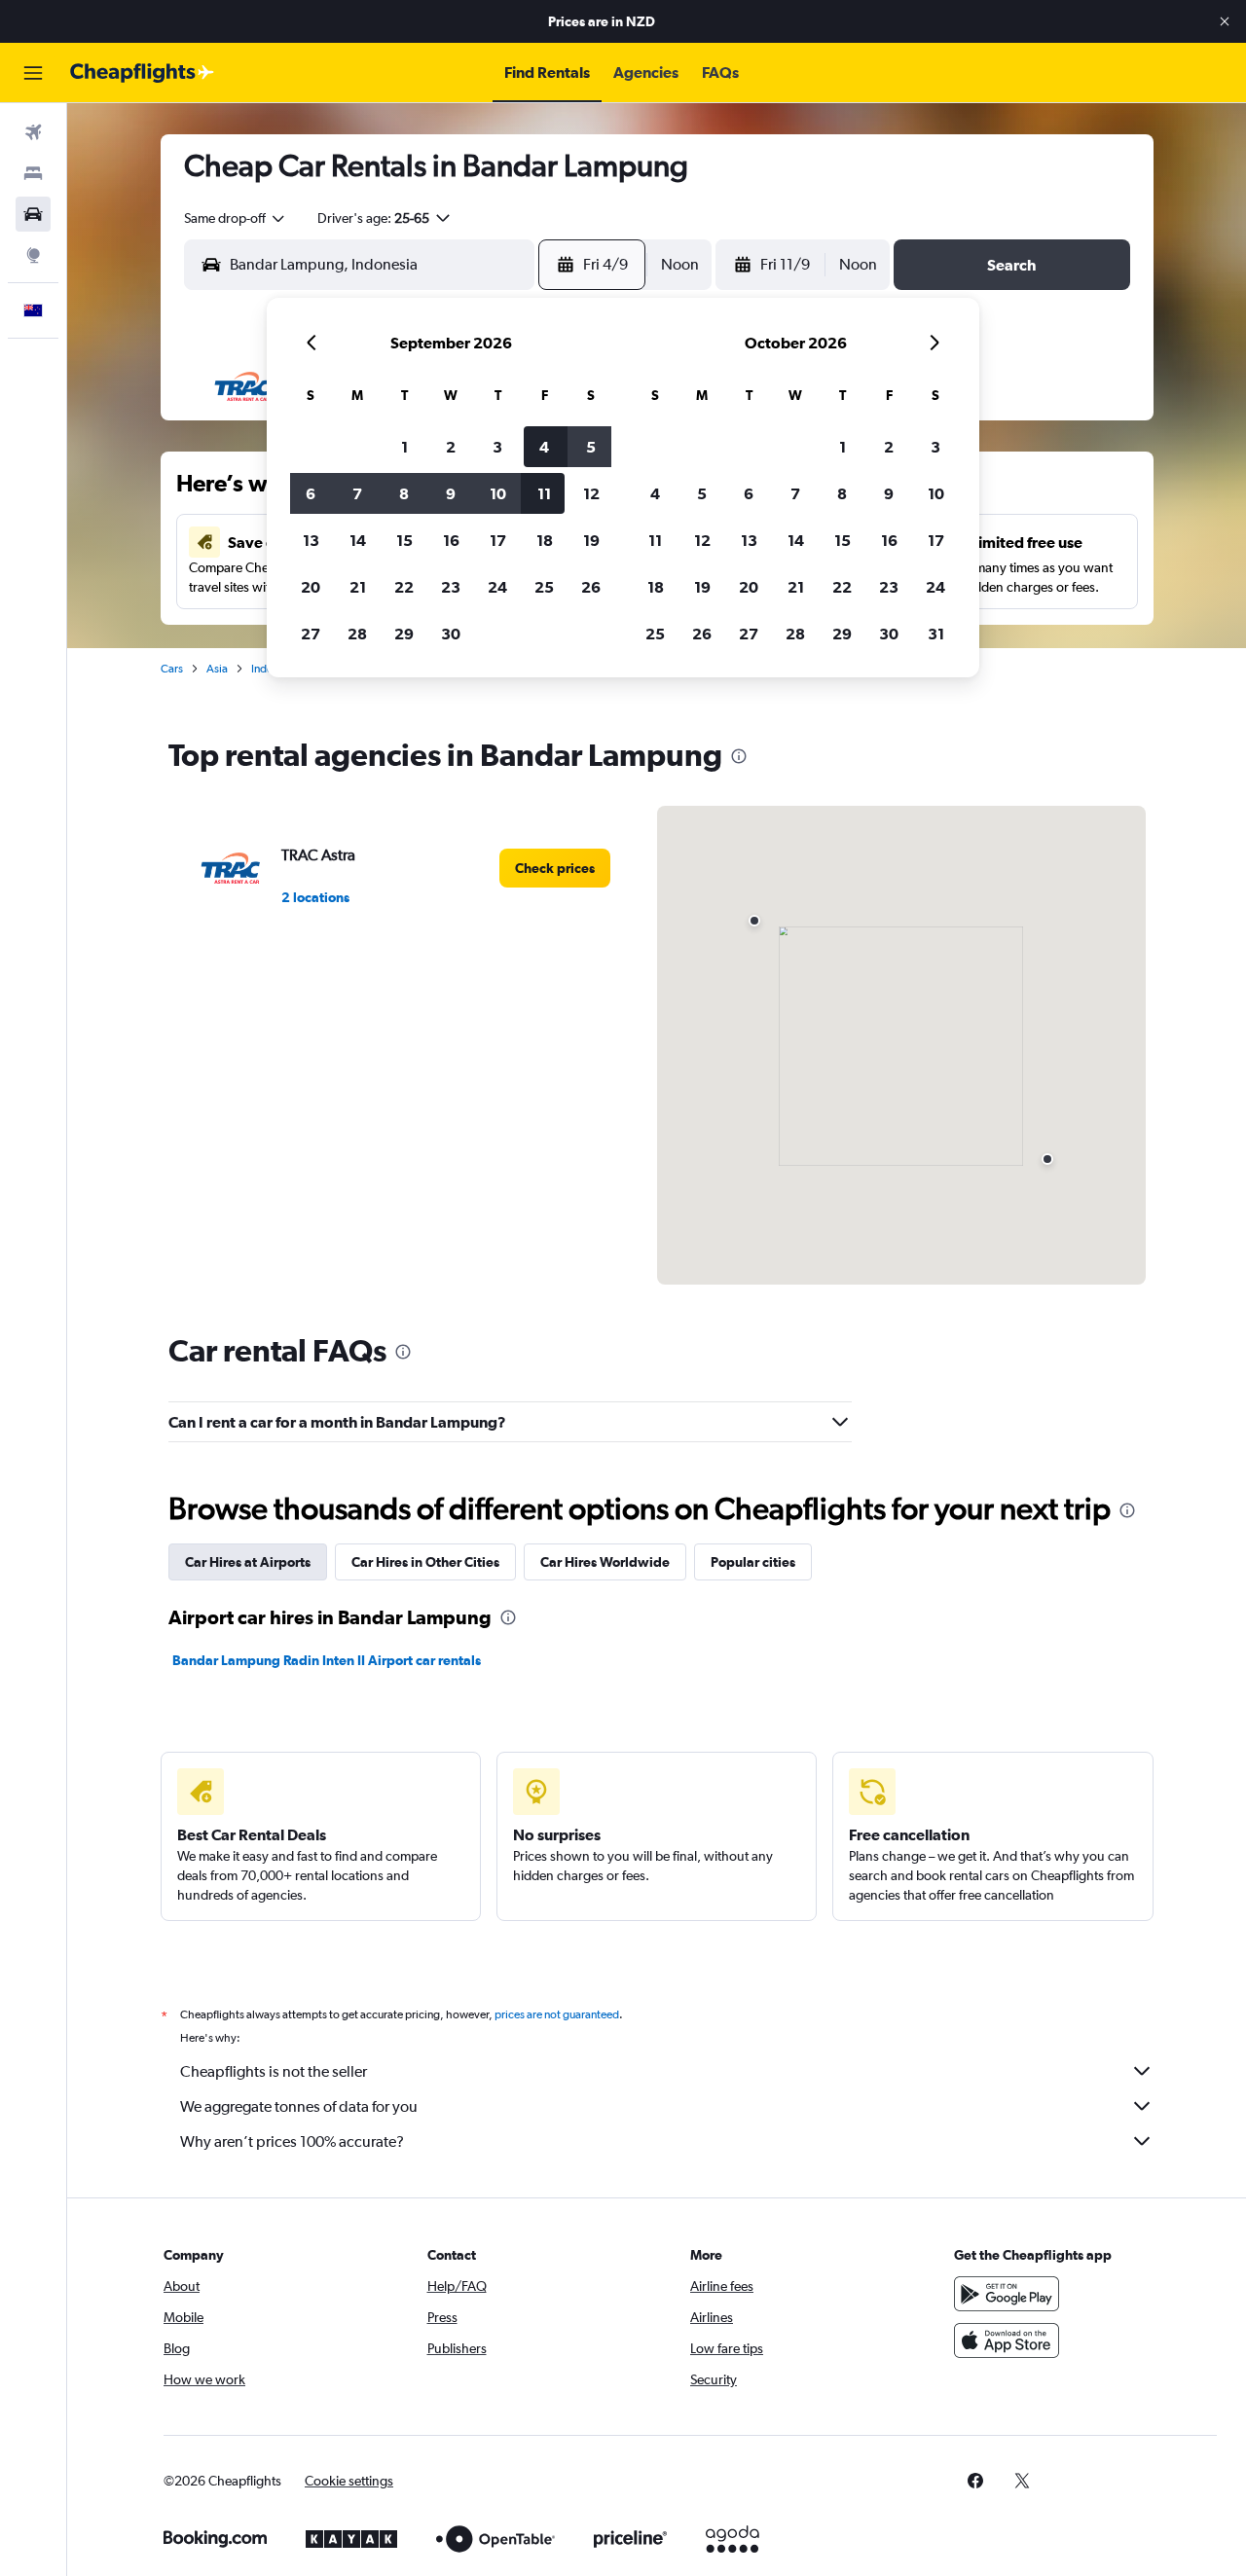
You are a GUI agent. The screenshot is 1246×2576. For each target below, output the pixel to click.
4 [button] (544, 447)
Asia (217, 669)
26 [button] (591, 587)
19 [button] (591, 540)
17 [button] (498, 540)
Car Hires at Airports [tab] (248, 1562)
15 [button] (404, 540)
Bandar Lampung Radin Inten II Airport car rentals (327, 1660)
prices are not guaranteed (557, 2014)
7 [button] (357, 493)
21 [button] (358, 587)
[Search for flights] (33, 132)
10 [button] (498, 493)
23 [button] (451, 587)
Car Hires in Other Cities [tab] (425, 1562)
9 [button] (451, 493)
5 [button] (591, 447)
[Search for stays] (33, 173)
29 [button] (404, 634)
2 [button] (451, 447)
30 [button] (451, 634)
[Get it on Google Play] (1007, 2294)
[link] (555, 868)
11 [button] (544, 493)
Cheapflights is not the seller (274, 2071)
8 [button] (404, 493)
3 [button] (497, 447)
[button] (1225, 21)
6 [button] (311, 493)
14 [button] (358, 540)
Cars (172, 669)
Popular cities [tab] (753, 1562)
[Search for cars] (33, 214)
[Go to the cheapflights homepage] (142, 73)
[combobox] (236, 218)
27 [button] (311, 634)
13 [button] (311, 540)
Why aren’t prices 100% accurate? (292, 2141)
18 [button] (545, 540)
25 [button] (544, 587)
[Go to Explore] (33, 255)
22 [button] (404, 587)
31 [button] (936, 634)
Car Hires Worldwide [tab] (605, 1562)
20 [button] (311, 587)
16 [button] (451, 540)
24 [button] (497, 587)
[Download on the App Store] (1007, 2340)
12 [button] (591, 493)
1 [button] (404, 447)
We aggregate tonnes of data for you (299, 2106)
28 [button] (357, 634)
